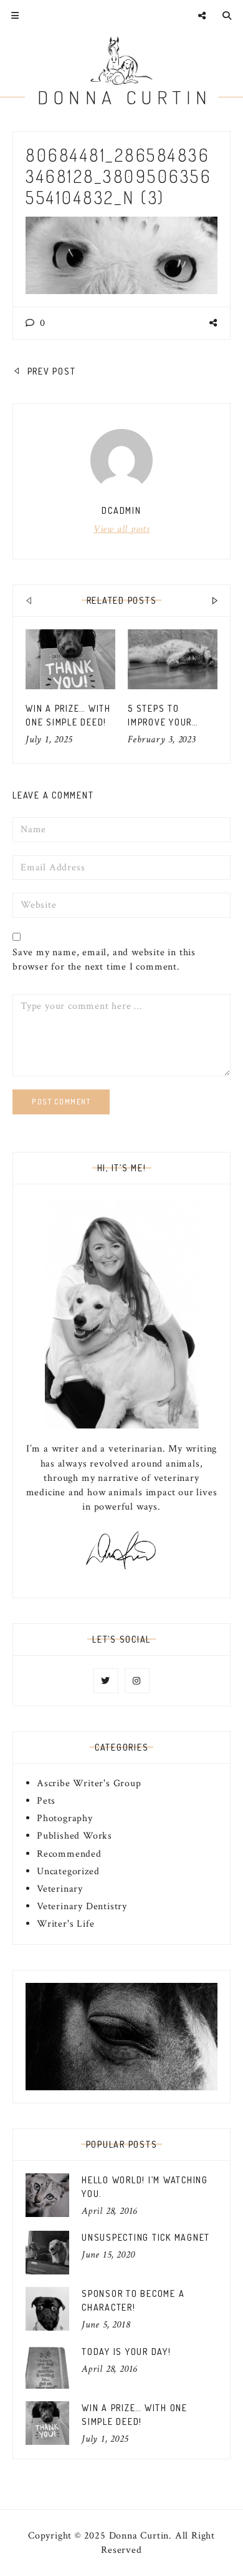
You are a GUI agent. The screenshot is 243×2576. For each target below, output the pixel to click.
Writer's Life (65, 1924)
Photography (65, 1818)
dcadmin (121, 510)
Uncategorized (68, 1871)
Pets (46, 1801)
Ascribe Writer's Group (89, 1783)
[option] (70, 688)
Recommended (69, 1854)
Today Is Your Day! (126, 2352)
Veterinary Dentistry (82, 1906)
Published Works (74, 1836)
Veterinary (60, 1889)
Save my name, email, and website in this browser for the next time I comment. (104, 960)
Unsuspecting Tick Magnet (146, 2237)
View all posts (121, 529)
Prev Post (50, 371)
